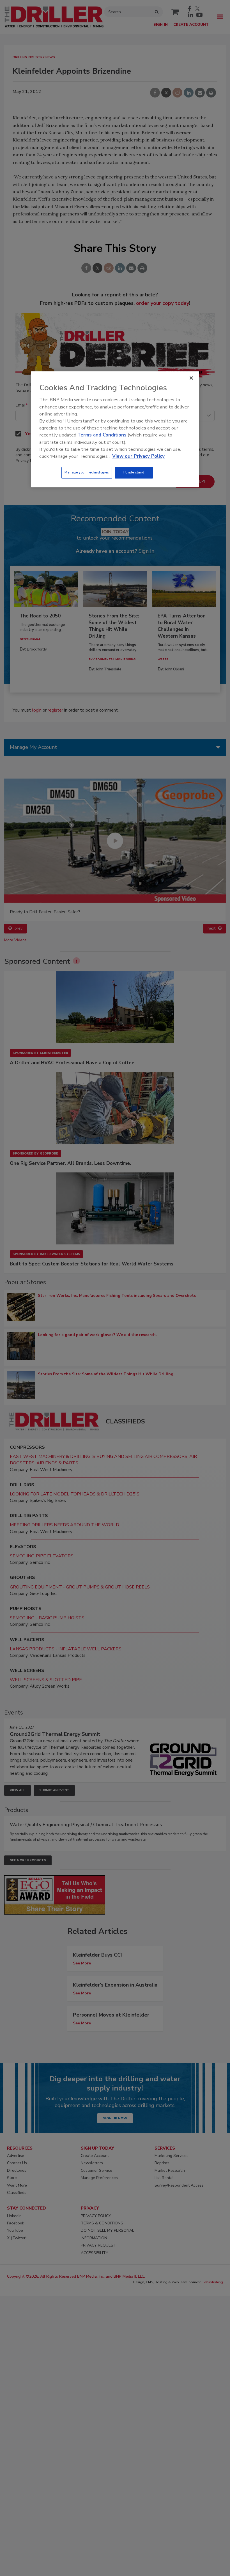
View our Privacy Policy (138, 456)
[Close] (191, 378)
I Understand (134, 472)
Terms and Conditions (102, 435)
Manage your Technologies (87, 472)
